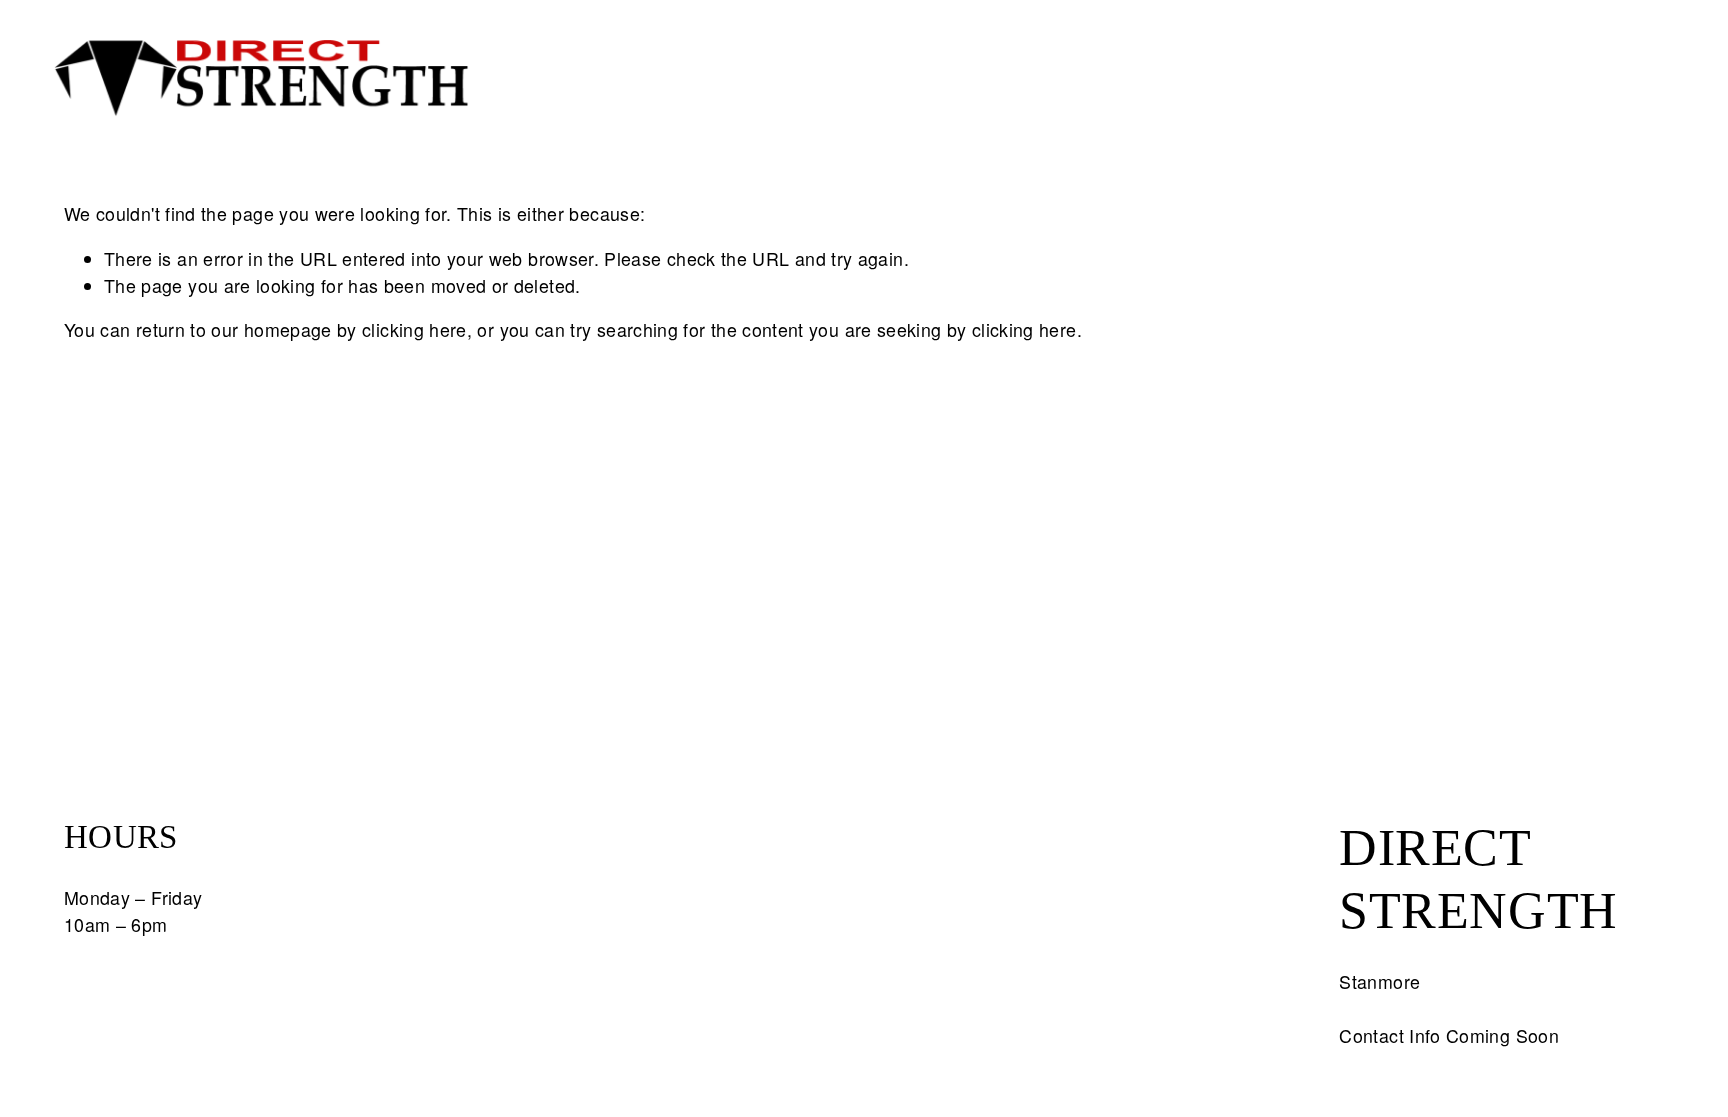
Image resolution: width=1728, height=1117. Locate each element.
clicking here (414, 329)
